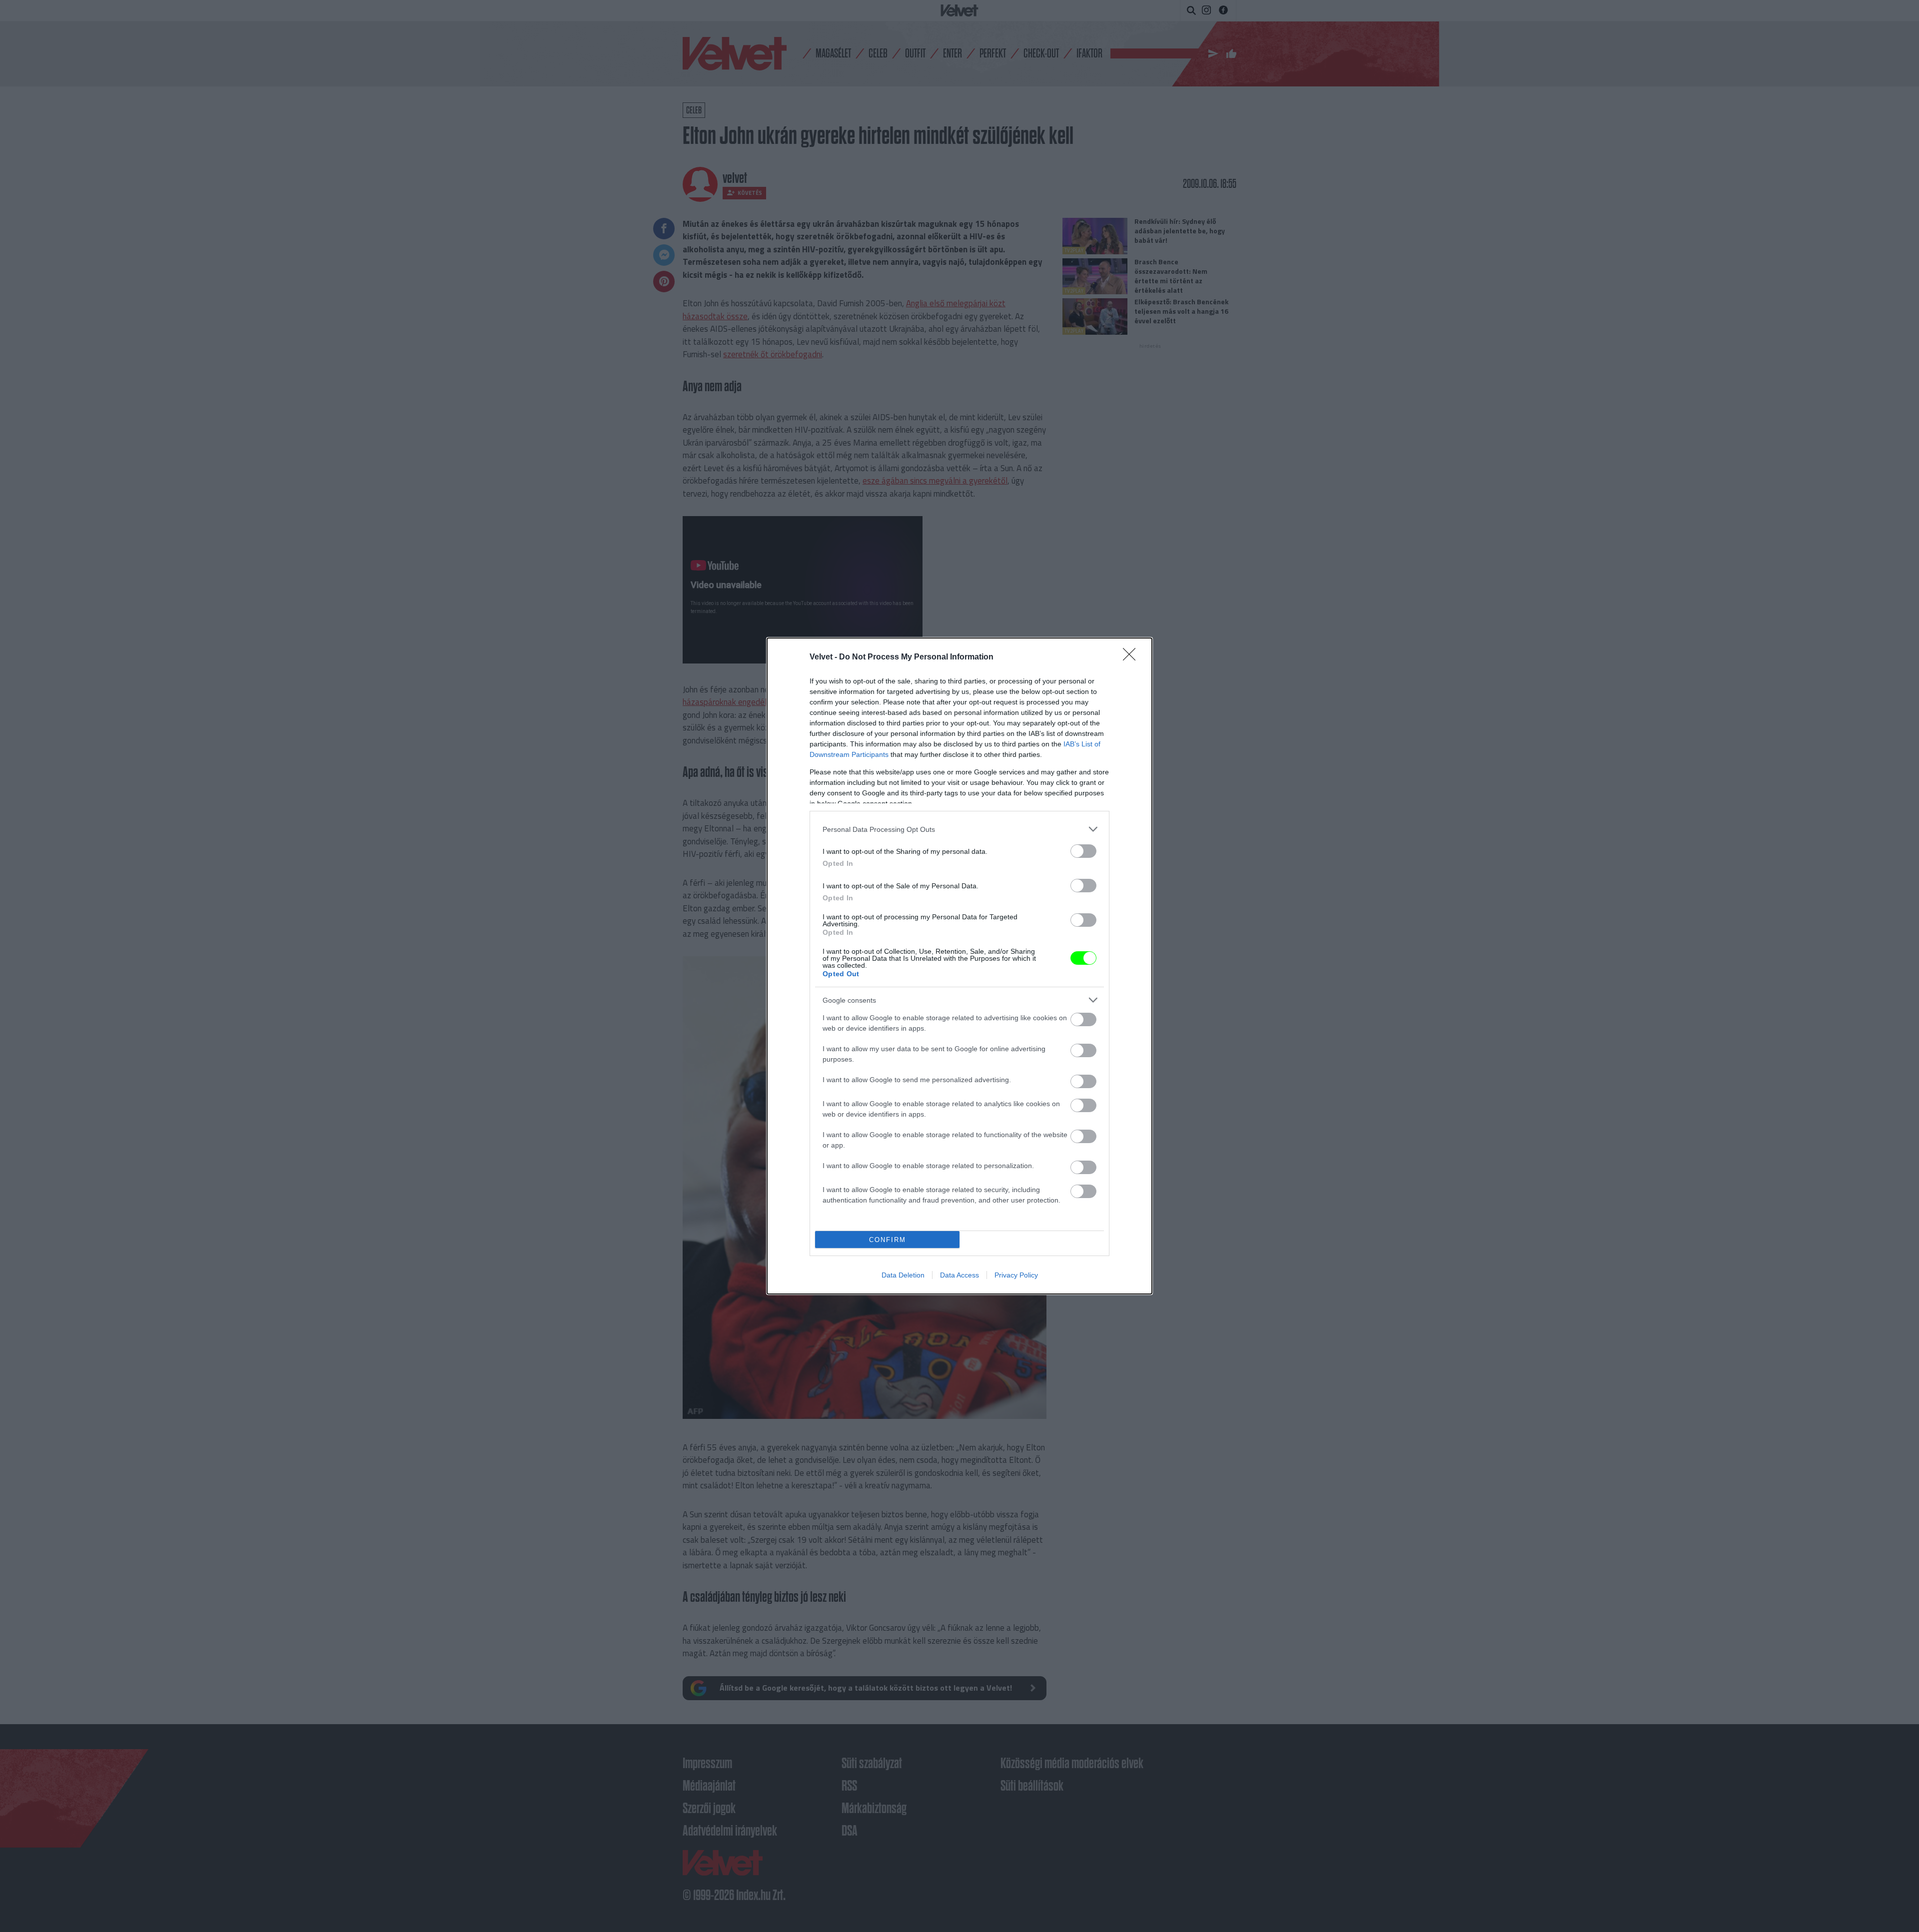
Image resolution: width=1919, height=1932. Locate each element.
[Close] (1132, 657)
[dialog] (959, 966)
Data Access (959, 1275)
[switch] (1083, 851)
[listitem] (959, 829)
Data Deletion (903, 1275)
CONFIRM (888, 1240)
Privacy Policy (1016, 1275)
